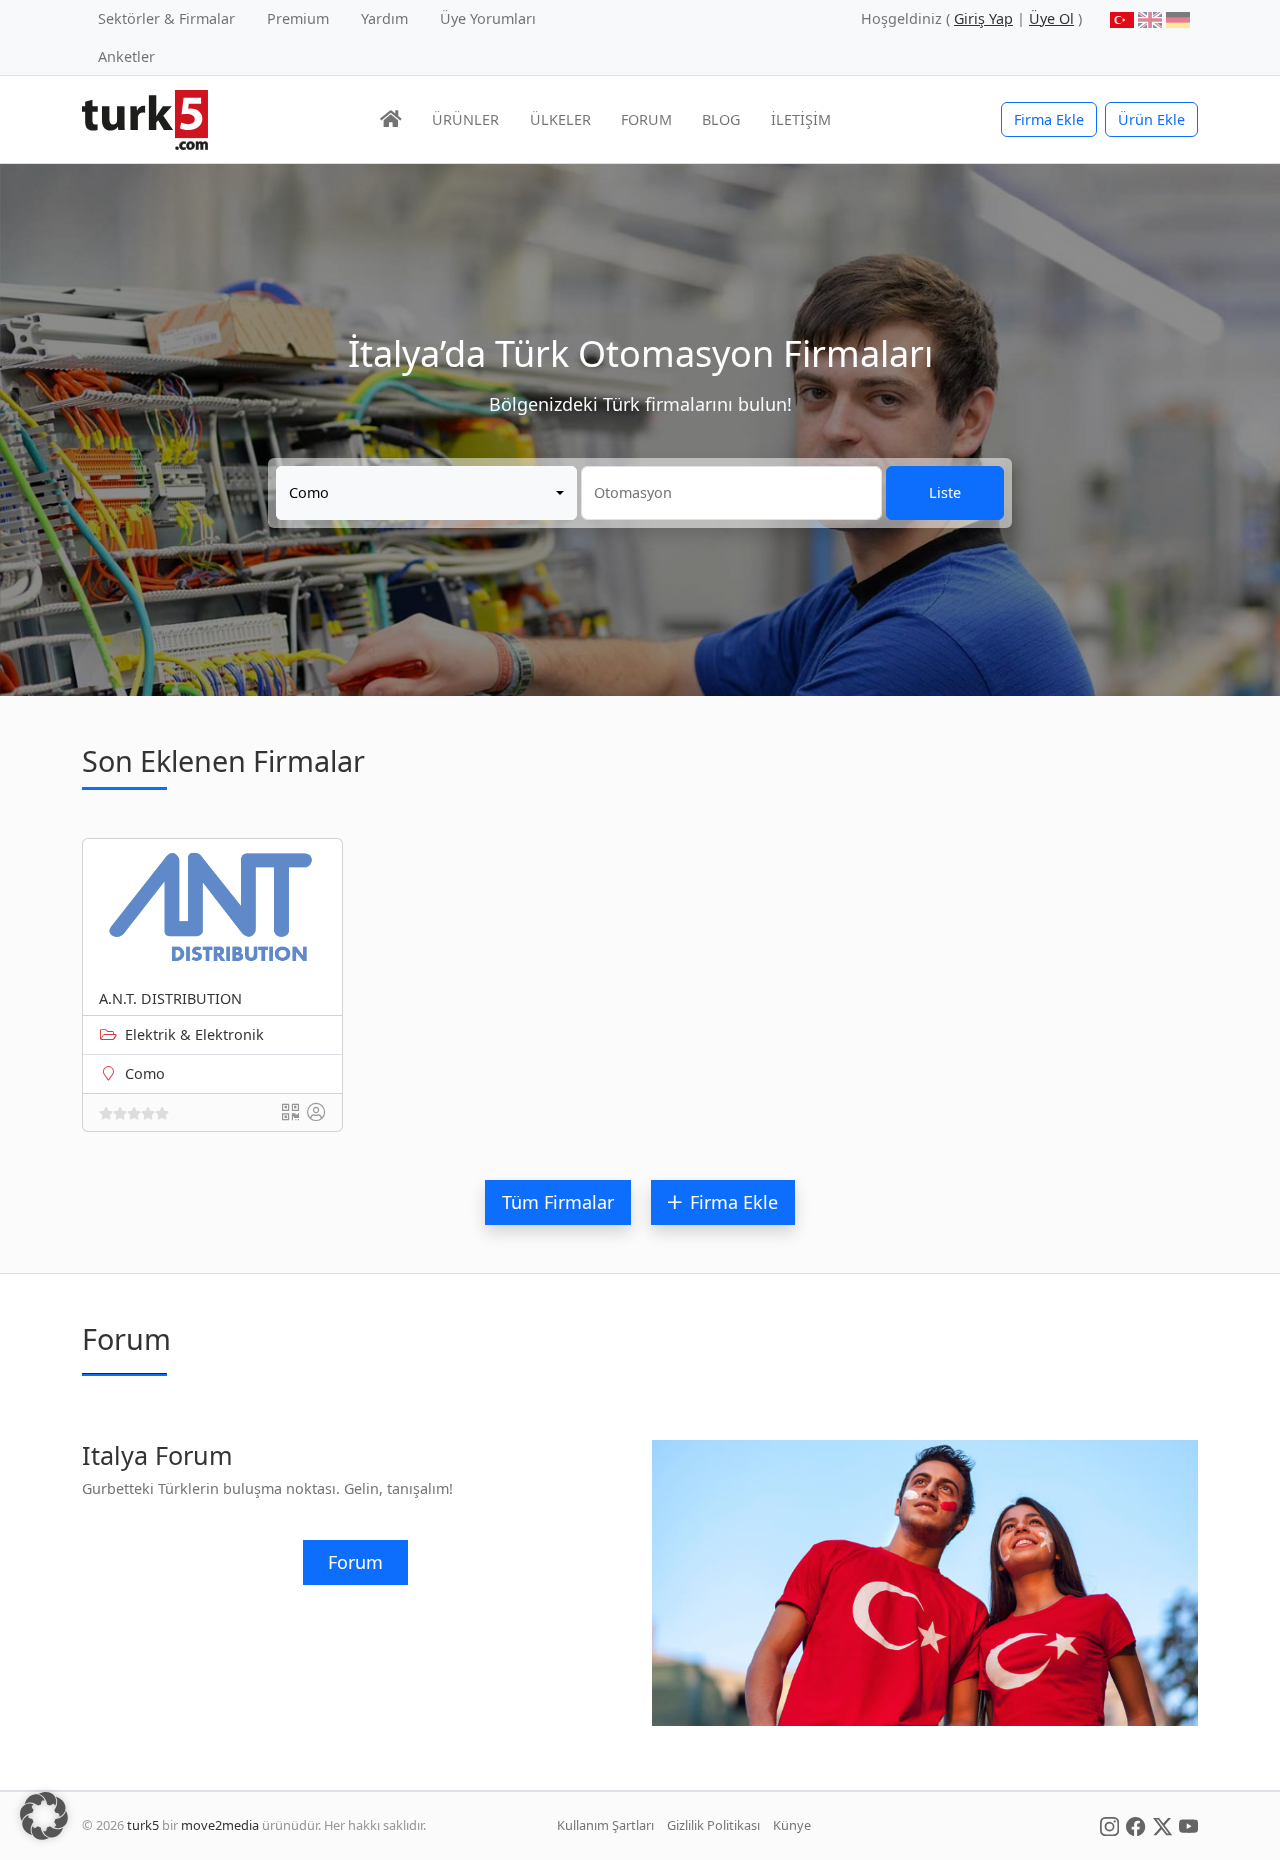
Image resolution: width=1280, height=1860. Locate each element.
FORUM (646, 119)
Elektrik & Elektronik (194, 1034)
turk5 (143, 1825)
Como (145, 1073)
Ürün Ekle (1151, 119)
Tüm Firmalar (558, 1202)
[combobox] (426, 493)
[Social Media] (1109, 1825)
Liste (945, 492)
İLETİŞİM (801, 119)
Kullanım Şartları (605, 1825)
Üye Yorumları (488, 18)
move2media (220, 1825)
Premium (298, 18)
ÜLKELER (560, 119)
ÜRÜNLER (465, 119)
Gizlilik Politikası (713, 1825)
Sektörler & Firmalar (166, 18)
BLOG (721, 119)
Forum (355, 1562)
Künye (792, 1825)
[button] (44, 1816)
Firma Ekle (1049, 119)
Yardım (384, 18)
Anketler (126, 56)
